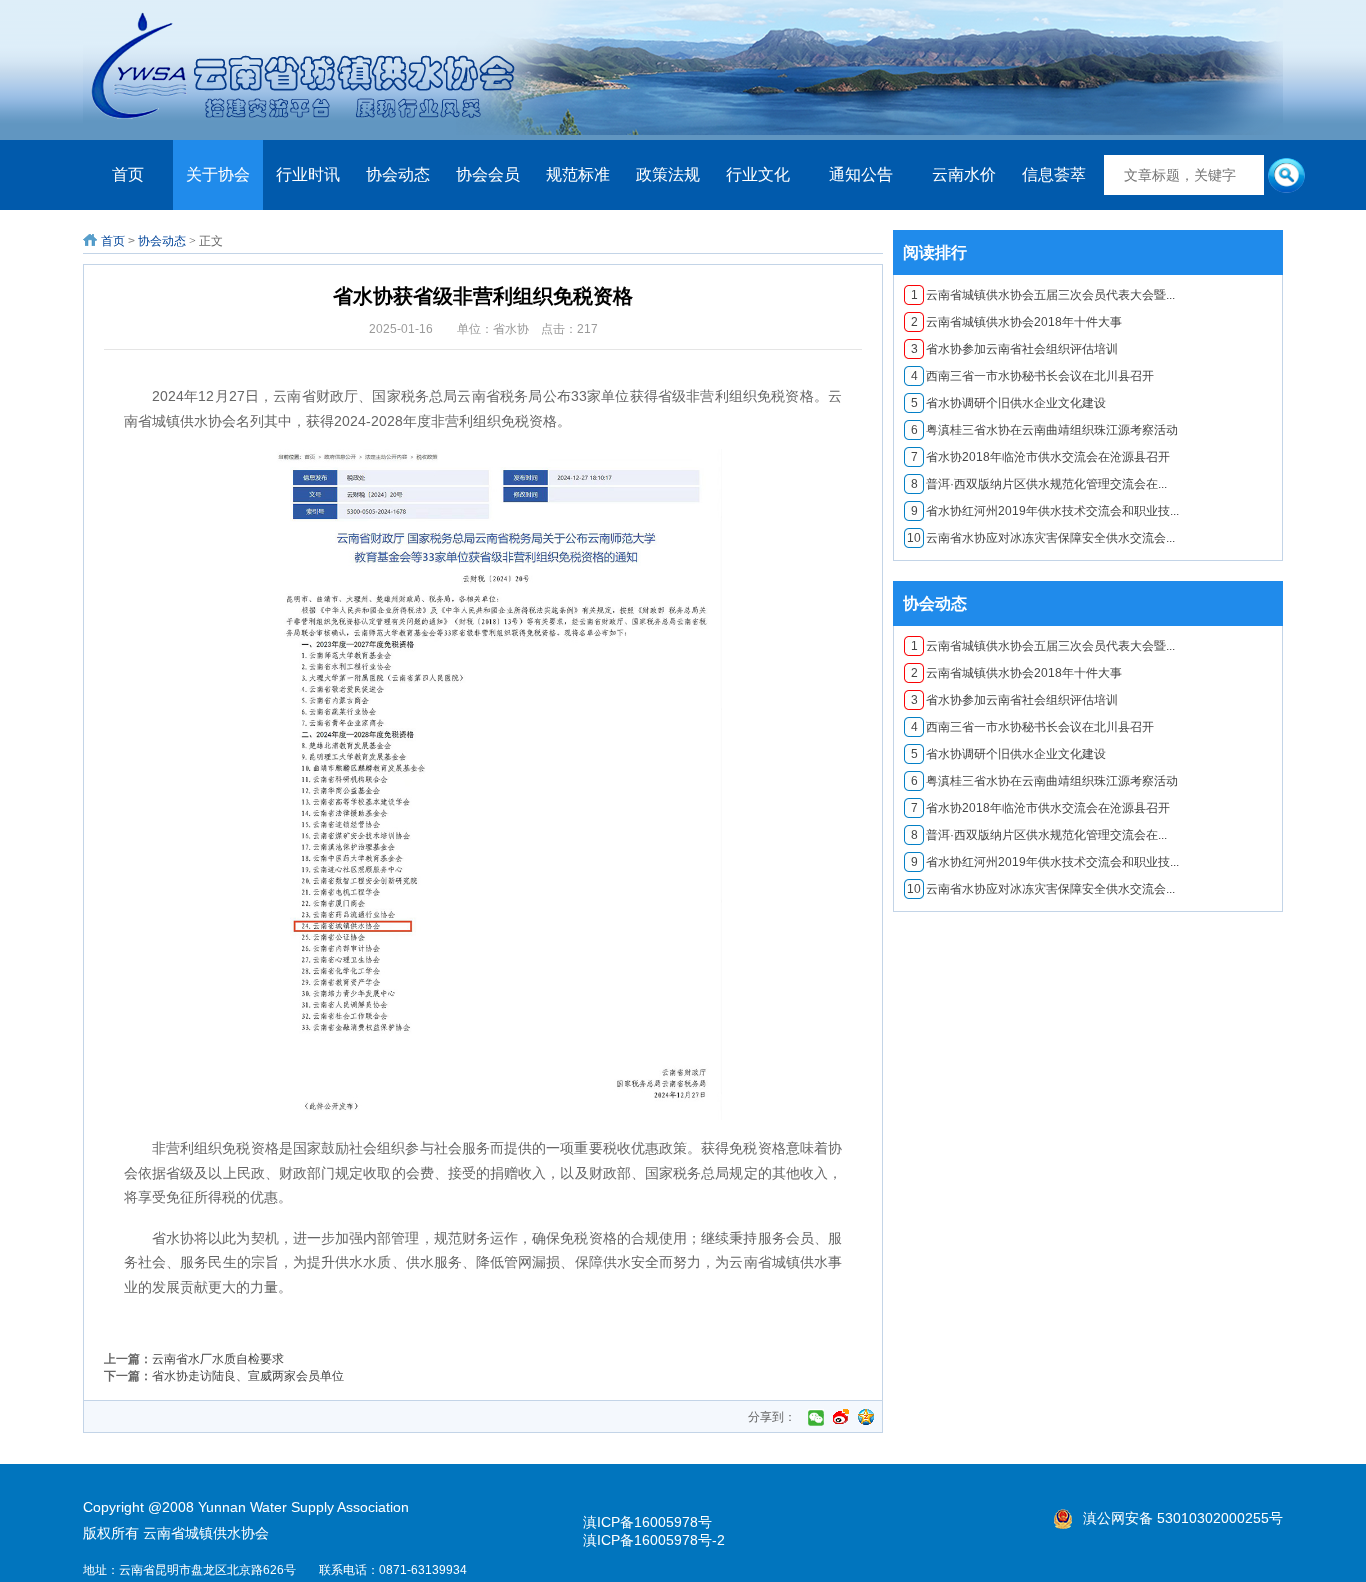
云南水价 (964, 174)
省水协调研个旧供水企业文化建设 (1009, 403)
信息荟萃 (1054, 174)
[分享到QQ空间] (866, 1417)
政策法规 (668, 174)
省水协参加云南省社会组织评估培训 (1015, 349)
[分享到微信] (816, 1417)
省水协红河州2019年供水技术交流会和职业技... (1045, 511)
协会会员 (488, 174)
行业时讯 (308, 174)
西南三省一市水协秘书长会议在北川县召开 (1033, 376)
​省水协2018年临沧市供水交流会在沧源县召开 (1041, 457)
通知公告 (861, 174)
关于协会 (218, 174)
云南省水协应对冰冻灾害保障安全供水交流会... (1041, 538)
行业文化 (758, 174)
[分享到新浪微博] (841, 1417)
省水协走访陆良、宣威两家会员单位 (248, 1376)
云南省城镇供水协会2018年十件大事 (1017, 322)
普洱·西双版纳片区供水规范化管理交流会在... (1039, 484)
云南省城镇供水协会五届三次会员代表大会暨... (1043, 295)
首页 (128, 174)
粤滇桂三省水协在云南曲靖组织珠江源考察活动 (1045, 430)
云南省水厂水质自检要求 (218, 1359)
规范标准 (578, 174)
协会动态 (398, 174)
